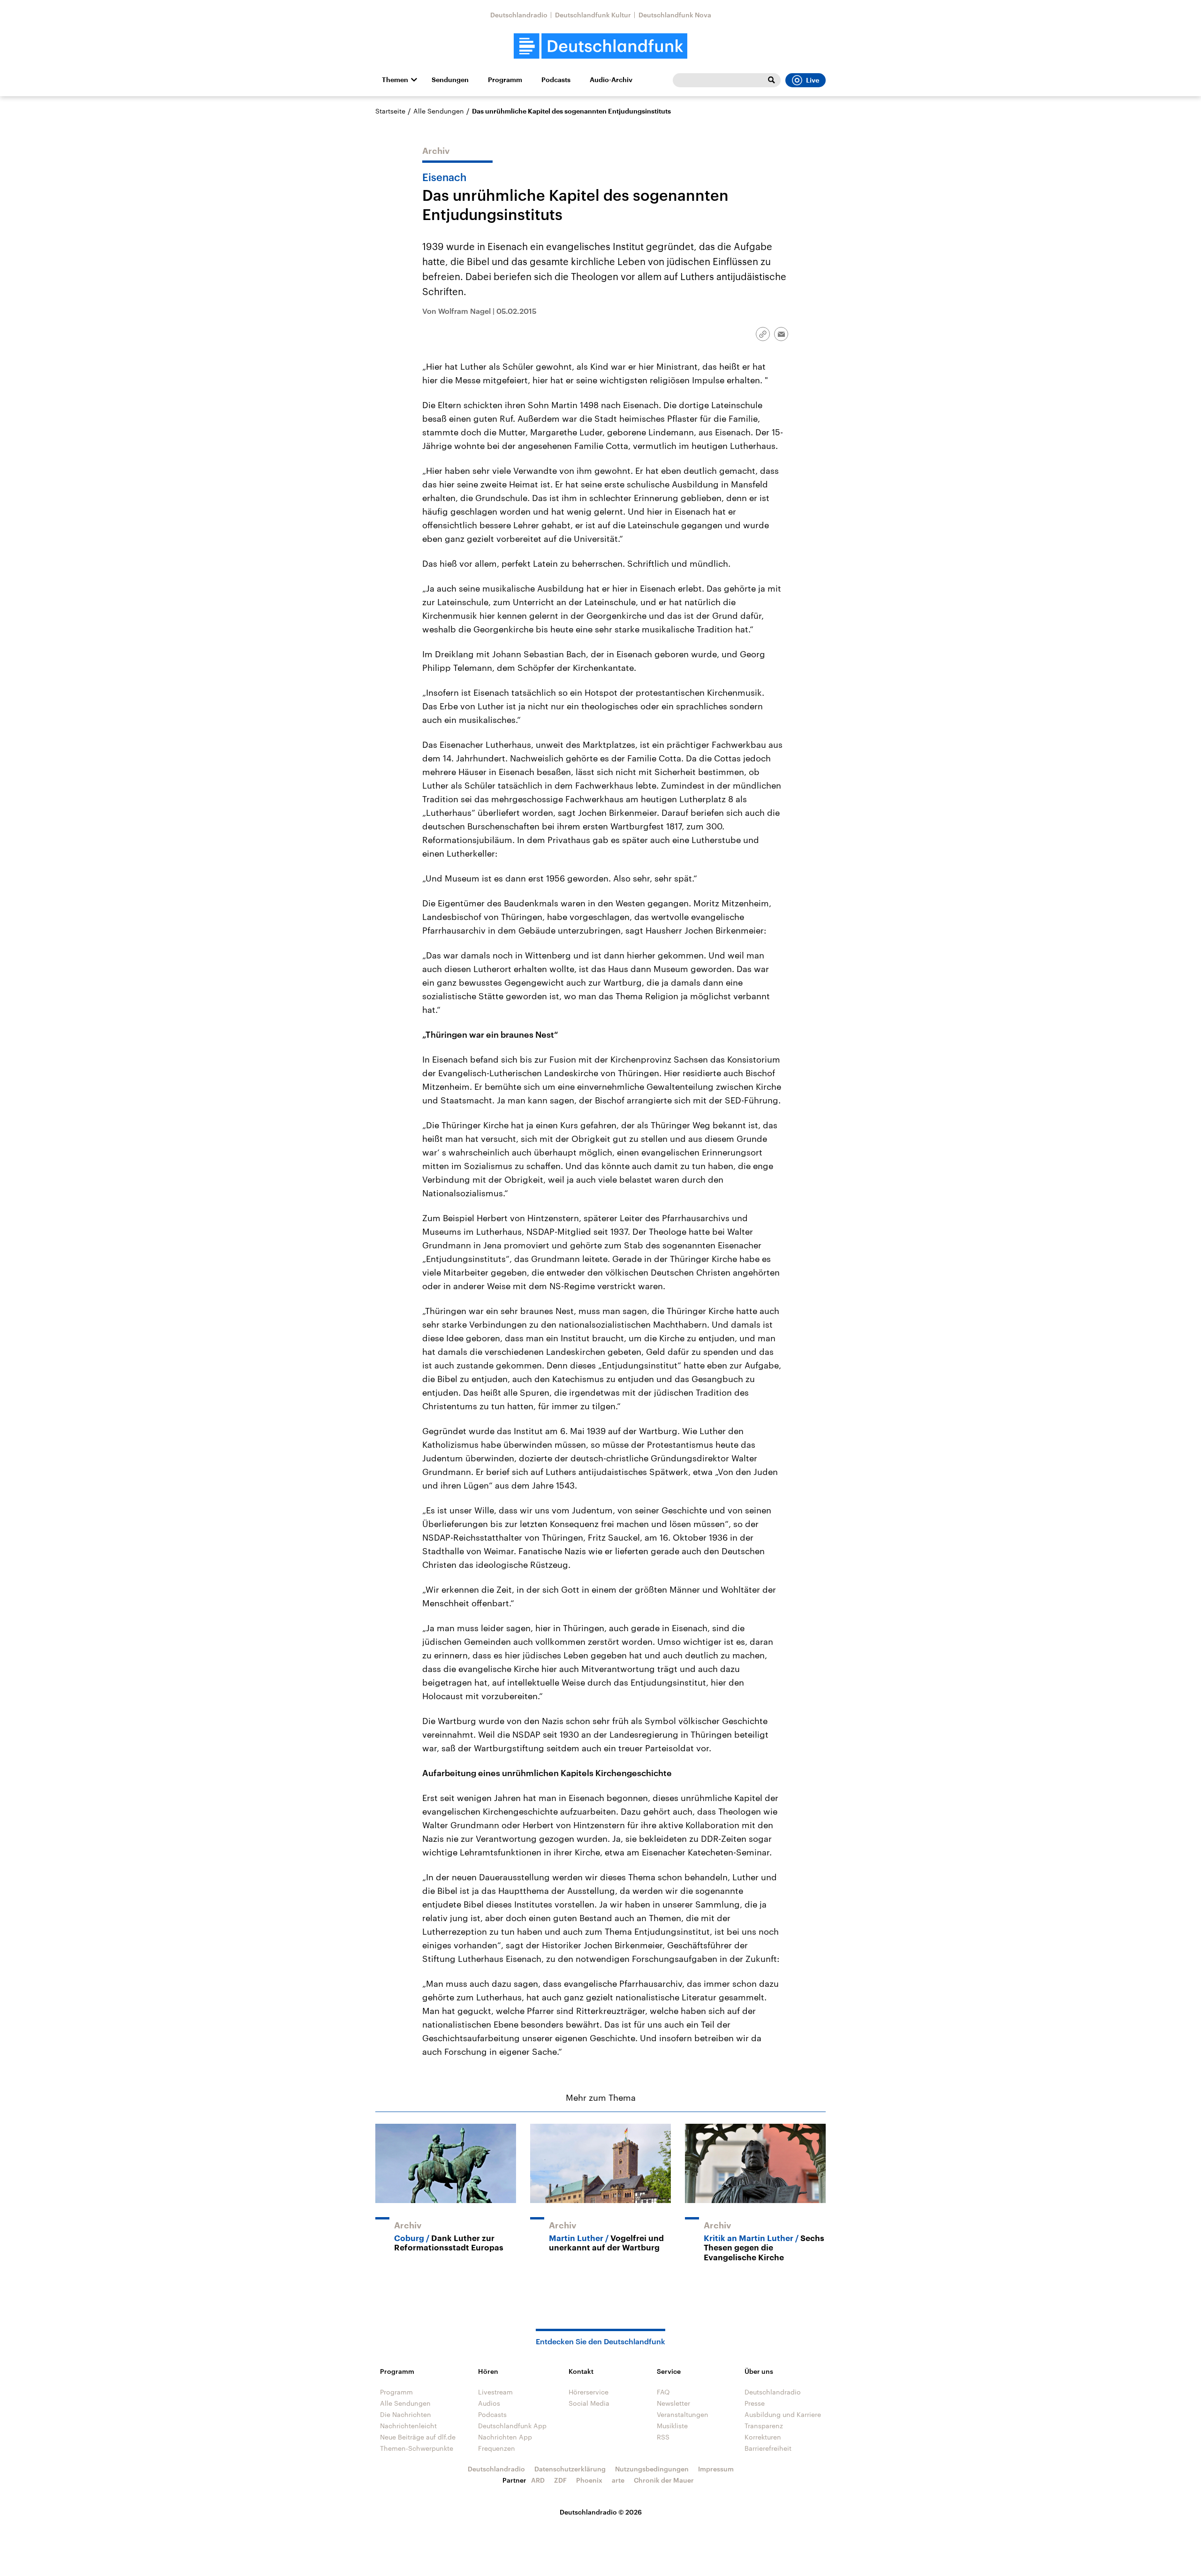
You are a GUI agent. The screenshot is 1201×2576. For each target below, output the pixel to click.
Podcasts (556, 80)
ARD (538, 2480)
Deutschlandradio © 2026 (601, 2512)
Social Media (589, 2403)
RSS (663, 2437)
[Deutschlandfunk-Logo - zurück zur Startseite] (600, 46)
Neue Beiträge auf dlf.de (418, 2437)
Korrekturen (763, 2437)
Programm (505, 80)
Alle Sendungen (439, 111)
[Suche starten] (771, 80)
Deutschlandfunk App (512, 2426)
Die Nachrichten (406, 2414)
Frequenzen (497, 2448)
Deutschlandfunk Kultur (593, 15)
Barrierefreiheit (768, 2448)
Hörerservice (589, 2392)
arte (618, 2480)
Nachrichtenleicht (408, 2426)
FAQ (663, 2392)
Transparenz (764, 2426)
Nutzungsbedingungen (652, 2469)
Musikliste (672, 2426)
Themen (395, 80)
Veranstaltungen (683, 2414)
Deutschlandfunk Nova (675, 15)
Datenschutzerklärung (570, 2469)
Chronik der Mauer (664, 2480)
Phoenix (589, 2480)
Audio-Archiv (611, 80)
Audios (489, 2403)
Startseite (390, 111)
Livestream (495, 2392)
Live (813, 80)
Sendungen (450, 80)
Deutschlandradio (519, 15)
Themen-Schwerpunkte (417, 2448)
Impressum (716, 2469)
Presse (755, 2403)
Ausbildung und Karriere (783, 2414)
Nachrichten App (505, 2437)
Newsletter (673, 2403)
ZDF (560, 2480)
